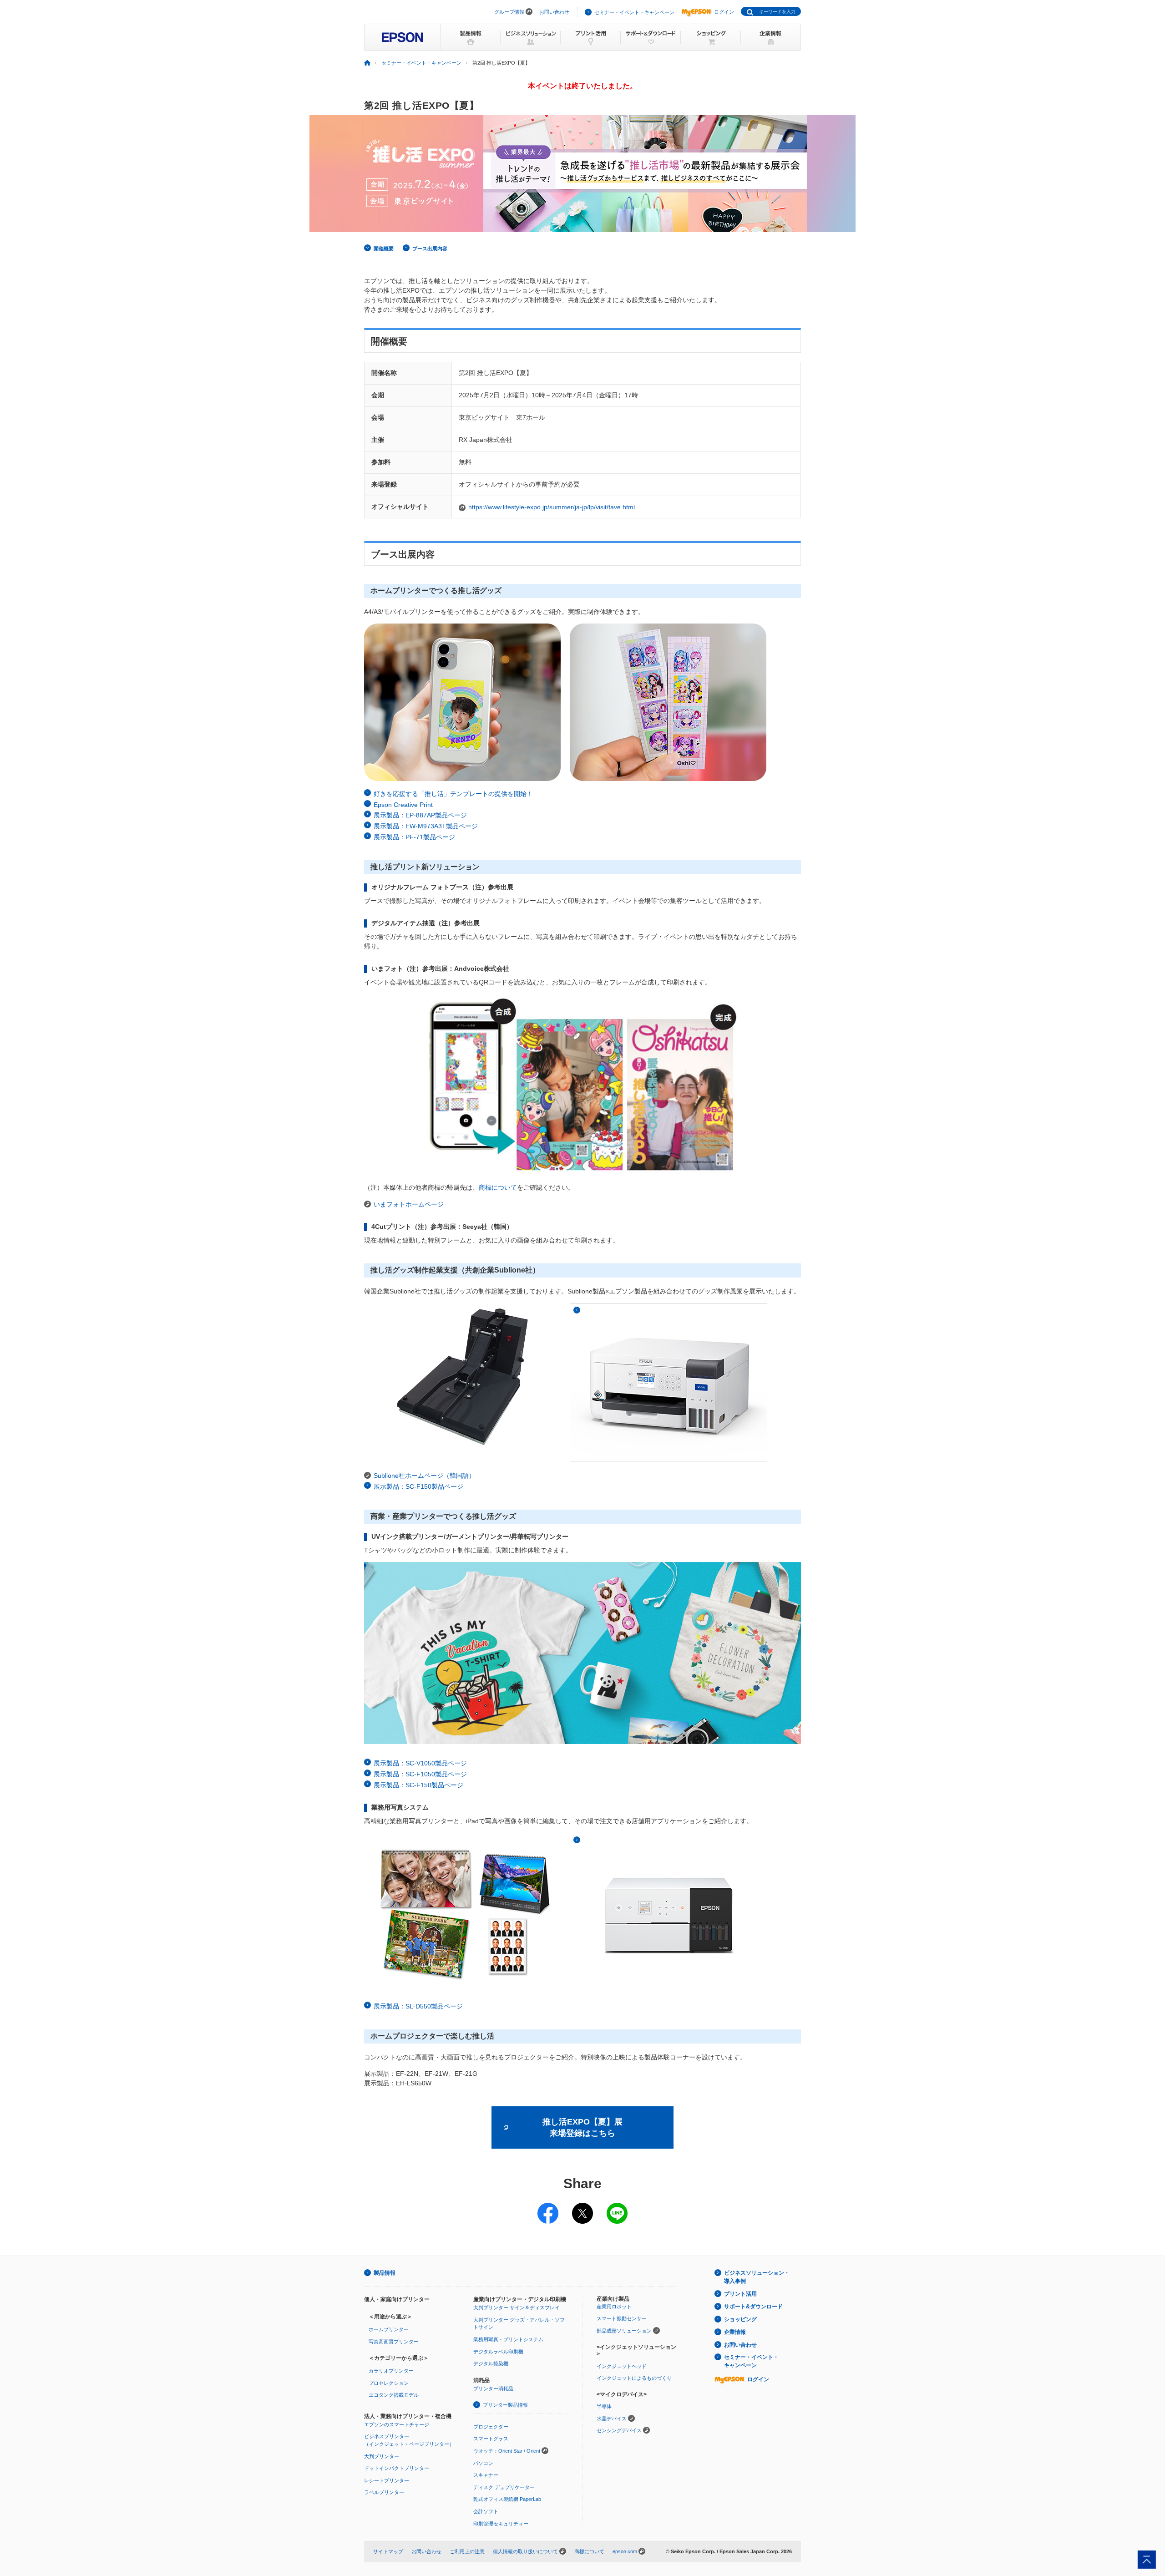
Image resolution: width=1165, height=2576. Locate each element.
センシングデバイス (619, 2430)
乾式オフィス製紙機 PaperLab (507, 2499)
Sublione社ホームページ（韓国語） (424, 1476)
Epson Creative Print (403, 805)
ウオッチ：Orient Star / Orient (507, 2451)
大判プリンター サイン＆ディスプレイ (517, 2307)
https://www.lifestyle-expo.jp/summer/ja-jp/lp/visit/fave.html (552, 507)
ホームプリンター (389, 2329)
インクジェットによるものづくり (634, 2378)
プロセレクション (389, 2383)
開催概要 (384, 248)
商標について (498, 1187)
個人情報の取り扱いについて (525, 2551)
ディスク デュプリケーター (504, 2487)
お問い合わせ (554, 12)
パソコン (483, 2463)
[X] (582, 2207)
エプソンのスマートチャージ (397, 2424)
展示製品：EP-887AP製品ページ (420, 815)
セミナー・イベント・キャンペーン (634, 12)
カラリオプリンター (391, 2371)
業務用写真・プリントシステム (508, 2339)
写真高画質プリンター (394, 2342)
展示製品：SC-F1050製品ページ (420, 1774)
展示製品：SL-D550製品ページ (418, 2006)
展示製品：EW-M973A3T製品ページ (426, 826)
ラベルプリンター (384, 2492)
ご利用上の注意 (467, 2551)
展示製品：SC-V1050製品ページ (420, 1763)
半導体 (604, 2406)
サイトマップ (388, 2551)
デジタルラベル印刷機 (498, 2352)
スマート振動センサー (622, 2318)
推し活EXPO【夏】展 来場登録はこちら (582, 2127)
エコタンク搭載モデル (394, 2395)
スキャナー (486, 2475)
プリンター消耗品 (493, 2388)
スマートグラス (491, 2439)
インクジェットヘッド (622, 2366)
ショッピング (740, 2319)
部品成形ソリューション (624, 2331)
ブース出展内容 (430, 248)
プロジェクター (491, 2427)
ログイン (724, 12)
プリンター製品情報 (505, 2405)
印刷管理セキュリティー (501, 2524)
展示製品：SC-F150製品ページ (418, 1486)
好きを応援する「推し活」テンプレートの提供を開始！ (453, 794)
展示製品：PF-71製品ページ (414, 837)
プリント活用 (740, 2294)
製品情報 (385, 2273)
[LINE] (617, 2207)
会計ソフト (486, 2511)
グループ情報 (509, 12)
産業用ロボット (614, 2307)
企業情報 (735, 2332)
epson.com (625, 2551)
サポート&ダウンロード (753, 2307)
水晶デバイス (612, 2419)
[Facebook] (548, 2207)
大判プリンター (382, 2456)
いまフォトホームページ (409, 1204)
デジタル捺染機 (491, 2363)
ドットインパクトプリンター (397, 2468)
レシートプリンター (387, 2480)
